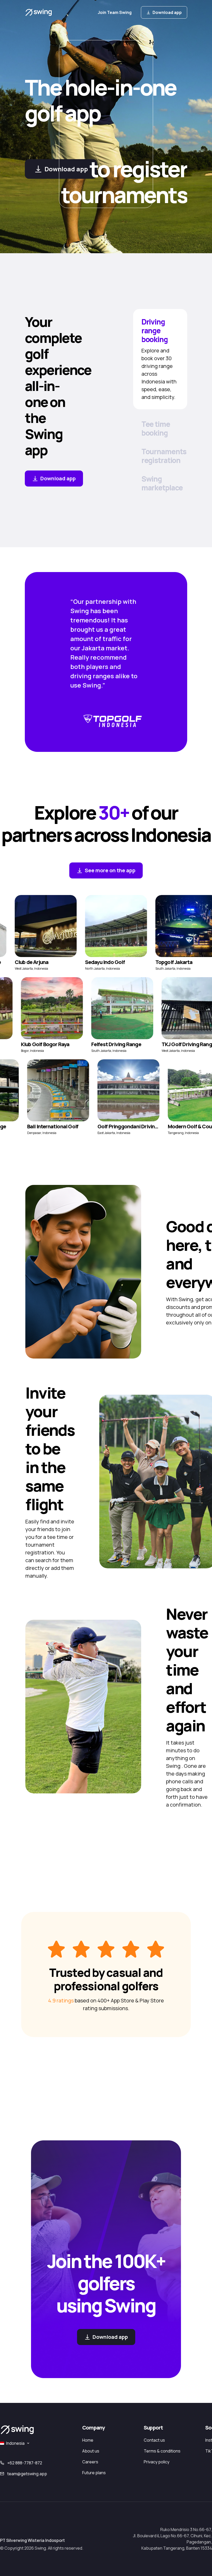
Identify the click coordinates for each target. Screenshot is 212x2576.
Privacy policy (157, 2462)
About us (91, 2451)
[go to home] (39, 12)
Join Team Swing (115, 12)
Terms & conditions (162, 2451)
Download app (167, 12)
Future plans (94, 2473)
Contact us (154, 2440)
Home (88, 2440)
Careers (90, 2462)
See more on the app (110, 870)
